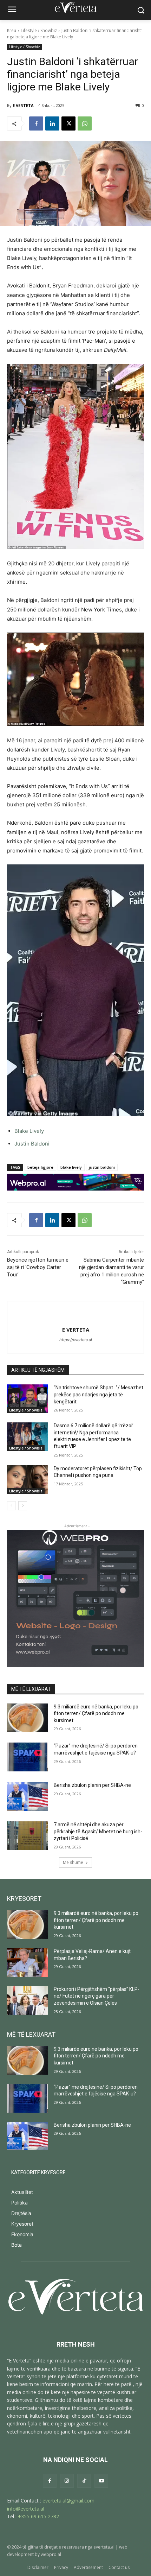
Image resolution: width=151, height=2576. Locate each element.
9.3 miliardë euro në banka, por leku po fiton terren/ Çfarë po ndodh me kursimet (96, 1714)
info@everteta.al (26, 2509)
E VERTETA (23, 105)
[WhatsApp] (85, 123)
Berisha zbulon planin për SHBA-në (92, 1785)
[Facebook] (36, 123)
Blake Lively (29, 1131)
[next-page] (23, 1506)
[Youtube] (101, 2481)
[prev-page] (11, 1506)
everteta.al (104, 2547)
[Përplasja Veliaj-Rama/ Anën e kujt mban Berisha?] (28, 1962)
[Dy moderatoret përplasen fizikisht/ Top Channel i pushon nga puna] (28, 1480)
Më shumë (73, 1862)
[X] (68, 123)
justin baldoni (102, 1167)
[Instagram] (67, 2481)
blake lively (71, 1167)
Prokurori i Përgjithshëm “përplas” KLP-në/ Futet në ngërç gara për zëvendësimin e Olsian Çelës (97, 1996)
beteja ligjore (40, 1167)
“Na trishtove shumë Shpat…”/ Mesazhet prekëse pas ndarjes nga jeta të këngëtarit (99, 1394)
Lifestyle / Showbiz (39, 30)
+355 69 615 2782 (38, 2516)
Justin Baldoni (32, 1144)
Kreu (12, 30)
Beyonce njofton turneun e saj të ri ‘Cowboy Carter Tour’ (38, 1267)
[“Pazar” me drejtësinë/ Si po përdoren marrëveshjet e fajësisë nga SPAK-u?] (28, 1757)
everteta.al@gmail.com (68, 2501)
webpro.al (51, 2554)
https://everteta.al (76, 1340)
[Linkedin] (52, 123)
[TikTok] (84, 2481)
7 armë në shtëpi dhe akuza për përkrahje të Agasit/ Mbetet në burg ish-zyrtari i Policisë (98, 1831)
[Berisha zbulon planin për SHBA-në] (28, 1796)
